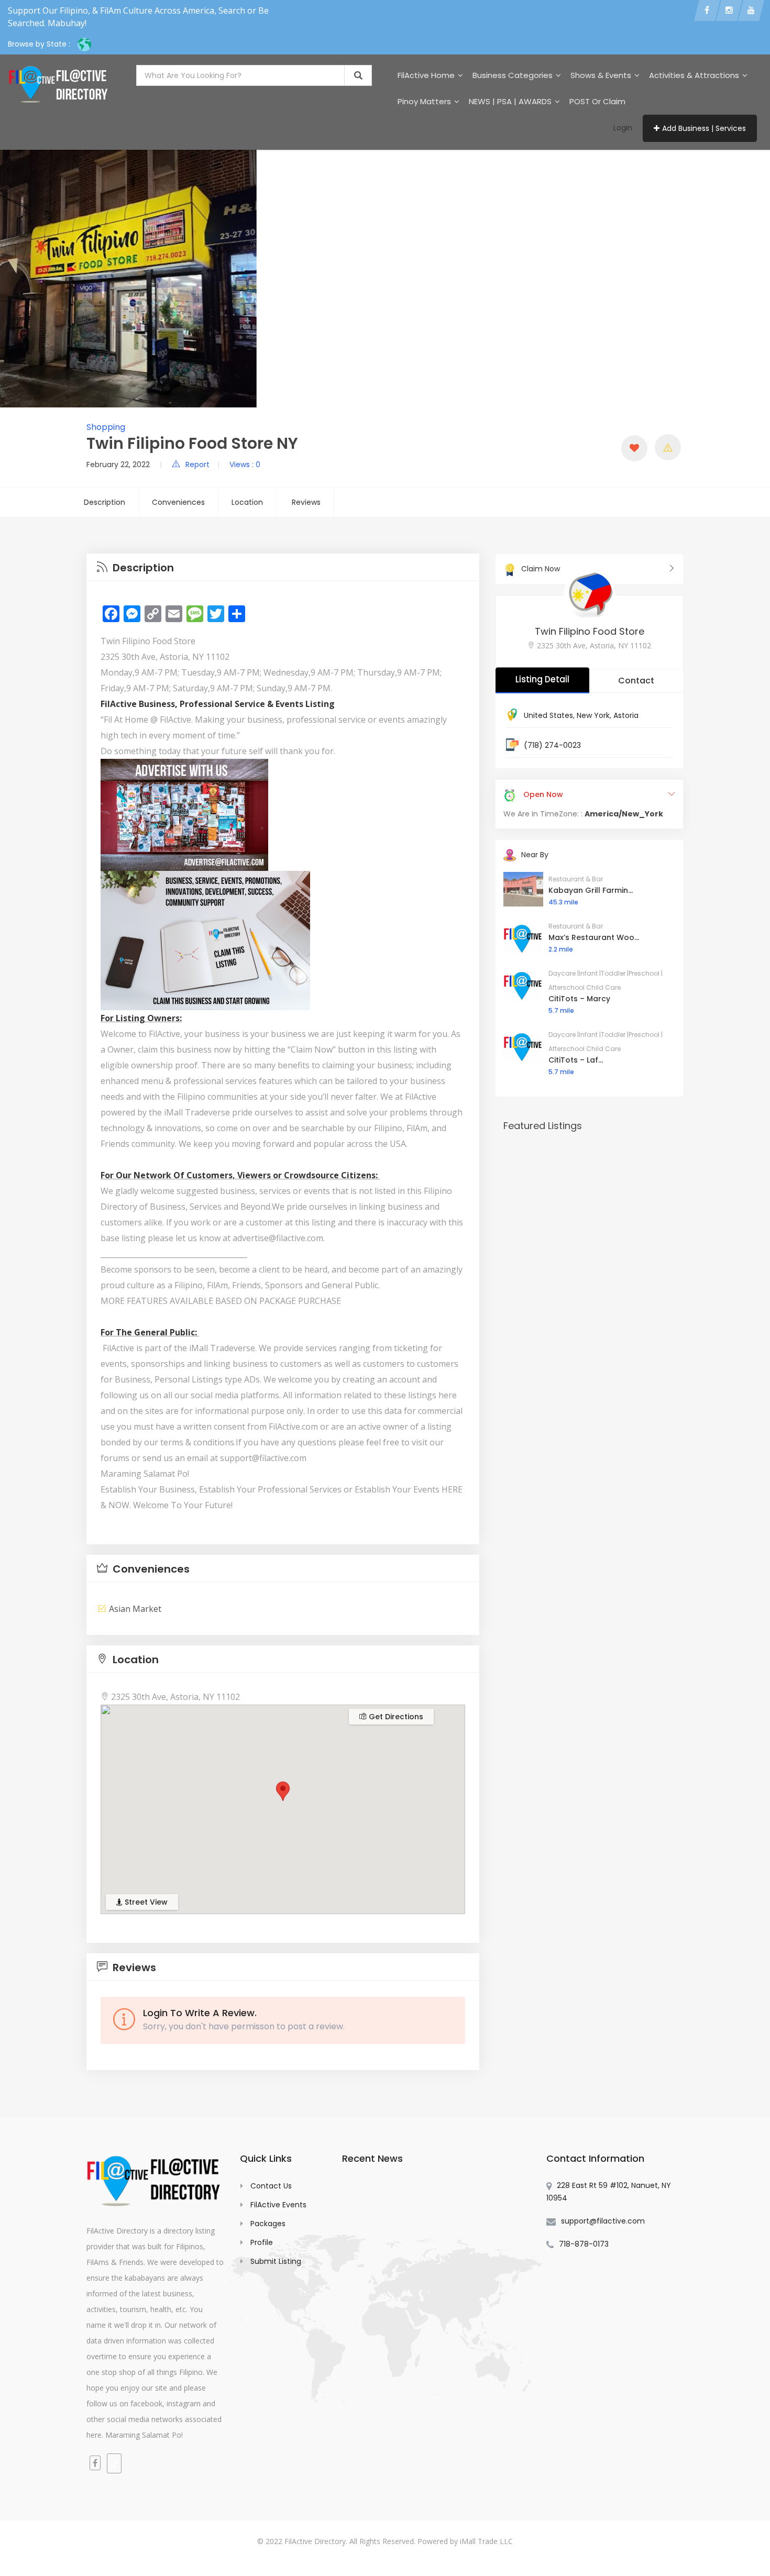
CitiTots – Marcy (579, 999)
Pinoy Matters (425, 101)
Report (197, 465)
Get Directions (395, 1717)
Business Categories (514, 75)
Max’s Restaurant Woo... (594, 937)
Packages (268, 2224)
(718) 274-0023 (552, 745)
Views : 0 (245, 465)
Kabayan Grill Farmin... (591, 890)
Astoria (626, 715)
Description (104, 502)
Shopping (106, 427)
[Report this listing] (668, 447)
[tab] (283, 567)
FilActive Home (427, 75)
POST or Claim (597, 101)
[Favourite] (634, 448)
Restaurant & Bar (576, 879)
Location (247, 502)
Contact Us (271, 2186)
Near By (535, 855)
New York (593, 715)
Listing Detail (542, 679)
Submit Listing (276, 2261)
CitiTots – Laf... (576, 1060)
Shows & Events (602, 75)
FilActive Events (278, 2205)
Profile (262, 2242)
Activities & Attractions (695, 75)
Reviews (306, 502)
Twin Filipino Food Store (590, 631)
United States (548, 715)
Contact (636, 681)
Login (623, 128)
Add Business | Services (704, 128)
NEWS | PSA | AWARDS (511, 101)
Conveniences (178, 502)
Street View (145, 1902)
